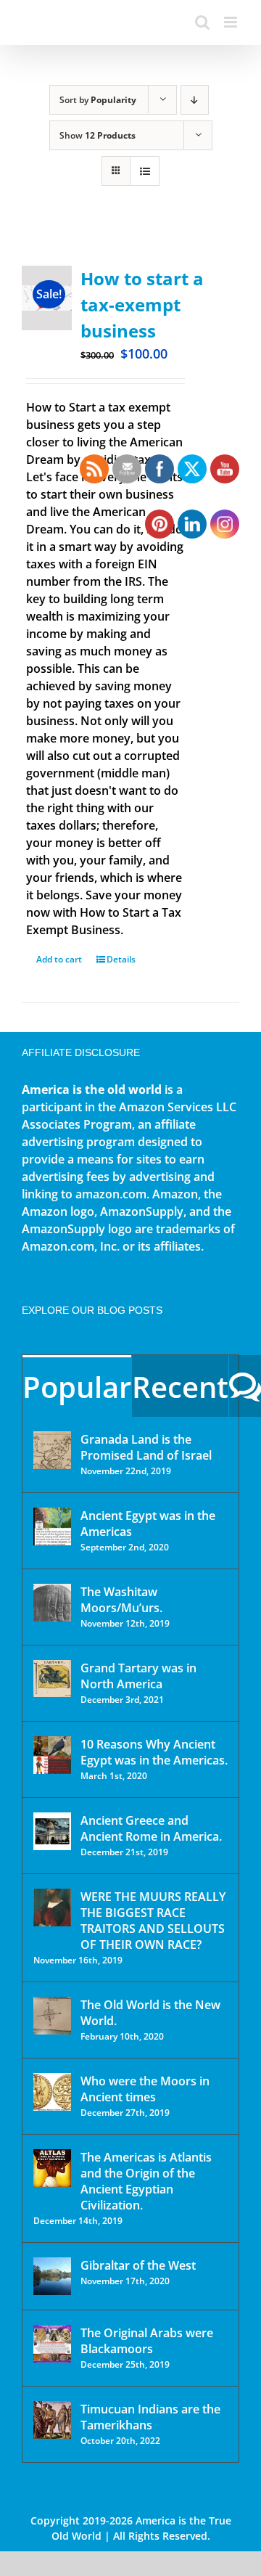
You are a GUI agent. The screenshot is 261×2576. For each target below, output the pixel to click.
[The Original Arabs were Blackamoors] (52, 2344)
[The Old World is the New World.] (52, 2016)
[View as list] (145, 171)
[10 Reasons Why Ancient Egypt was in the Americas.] (52, 1755)
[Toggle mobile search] (202, 22)
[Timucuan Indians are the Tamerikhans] (52, 2420)
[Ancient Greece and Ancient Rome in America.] (52, 1831)
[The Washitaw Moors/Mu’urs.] (52, 1603)
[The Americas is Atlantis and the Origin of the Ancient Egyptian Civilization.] (52, 2168)
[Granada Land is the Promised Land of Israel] (52, 1450)
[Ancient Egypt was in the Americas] (52, 1526)
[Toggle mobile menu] (232, 22)
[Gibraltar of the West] (52, 2276)
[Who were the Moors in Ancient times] (52, 2092)
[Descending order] (195, 100)
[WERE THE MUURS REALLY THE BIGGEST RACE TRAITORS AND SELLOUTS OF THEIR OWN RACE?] (52, 1908)
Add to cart (59, 959)
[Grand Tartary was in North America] (52, 1679)
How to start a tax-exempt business (142, 304)
